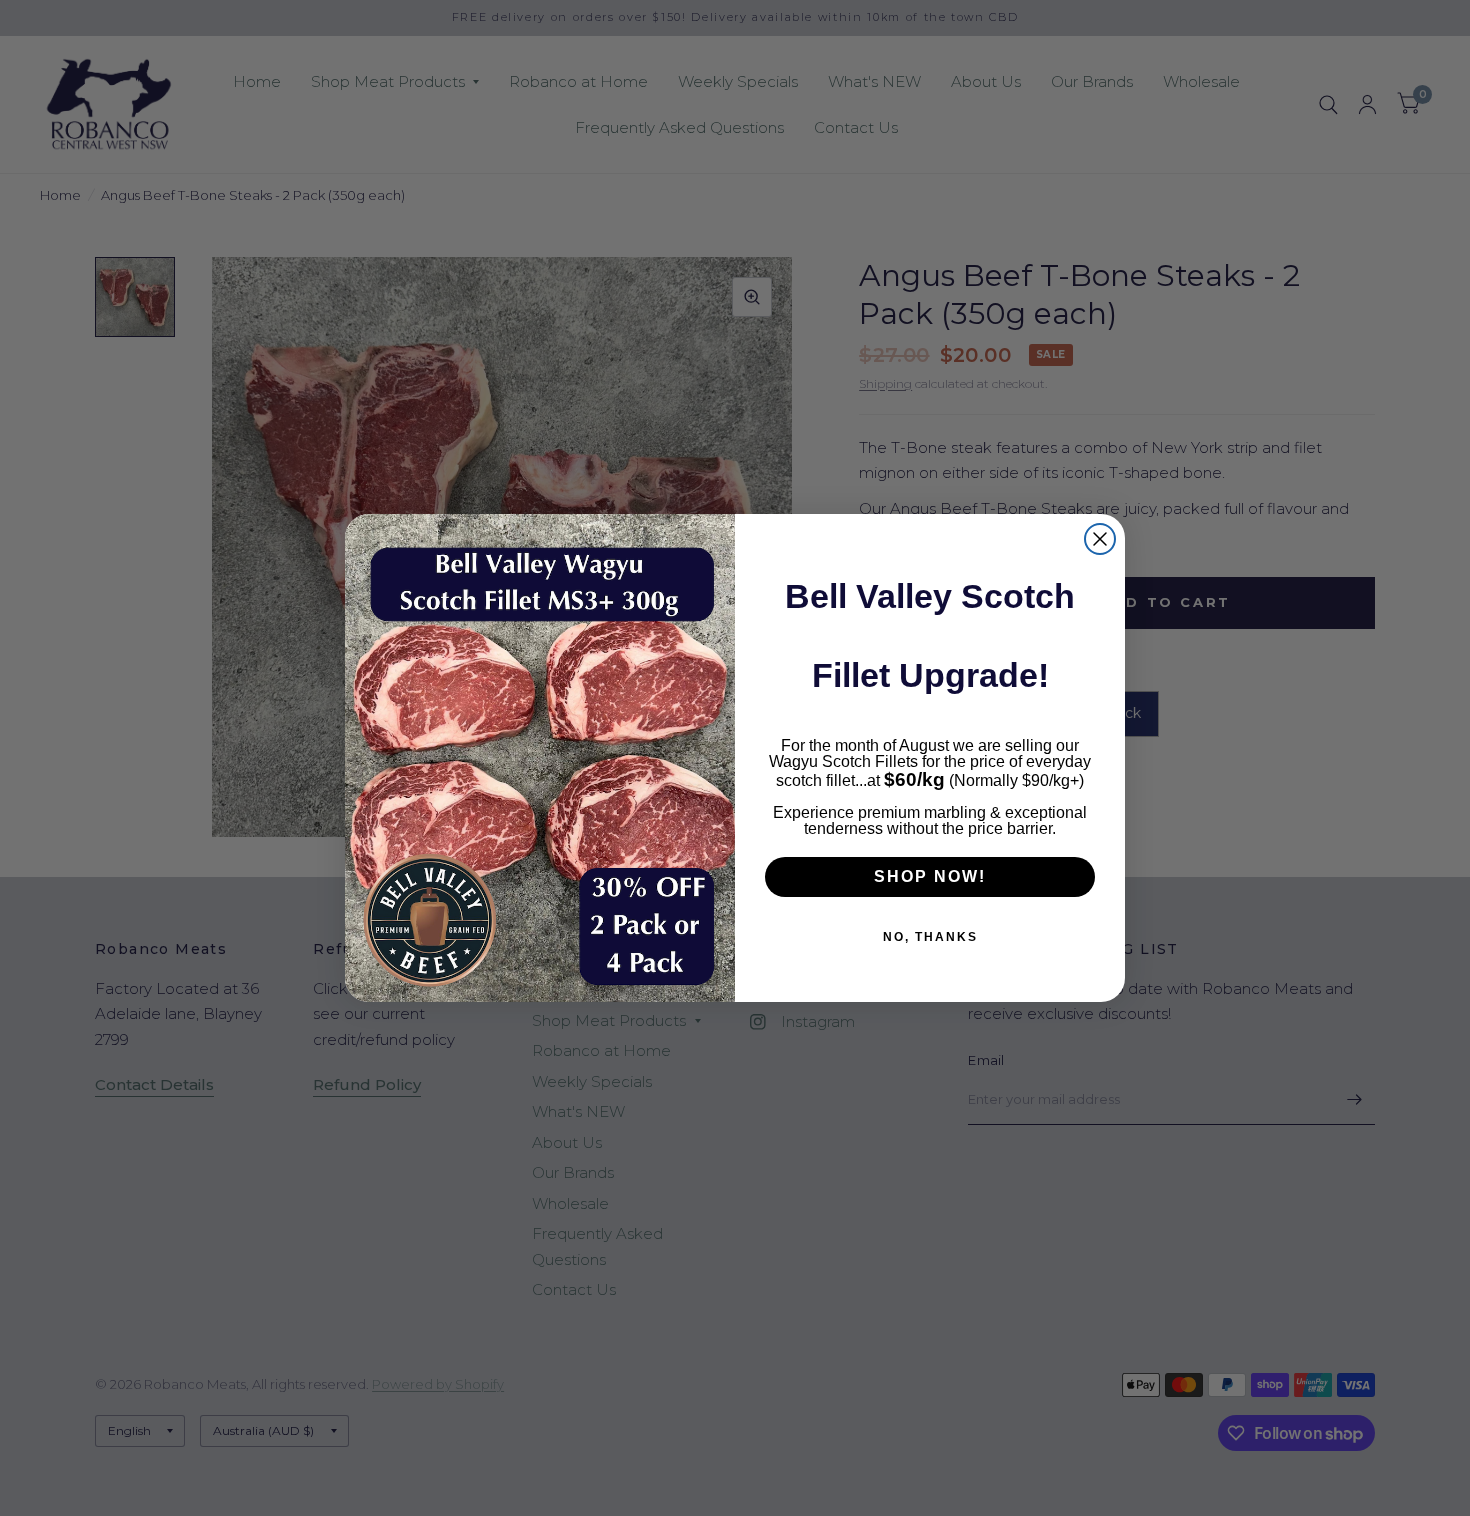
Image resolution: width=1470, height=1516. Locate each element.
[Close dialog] (1100, 539)
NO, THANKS (930, 937)
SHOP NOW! (930, 876)
